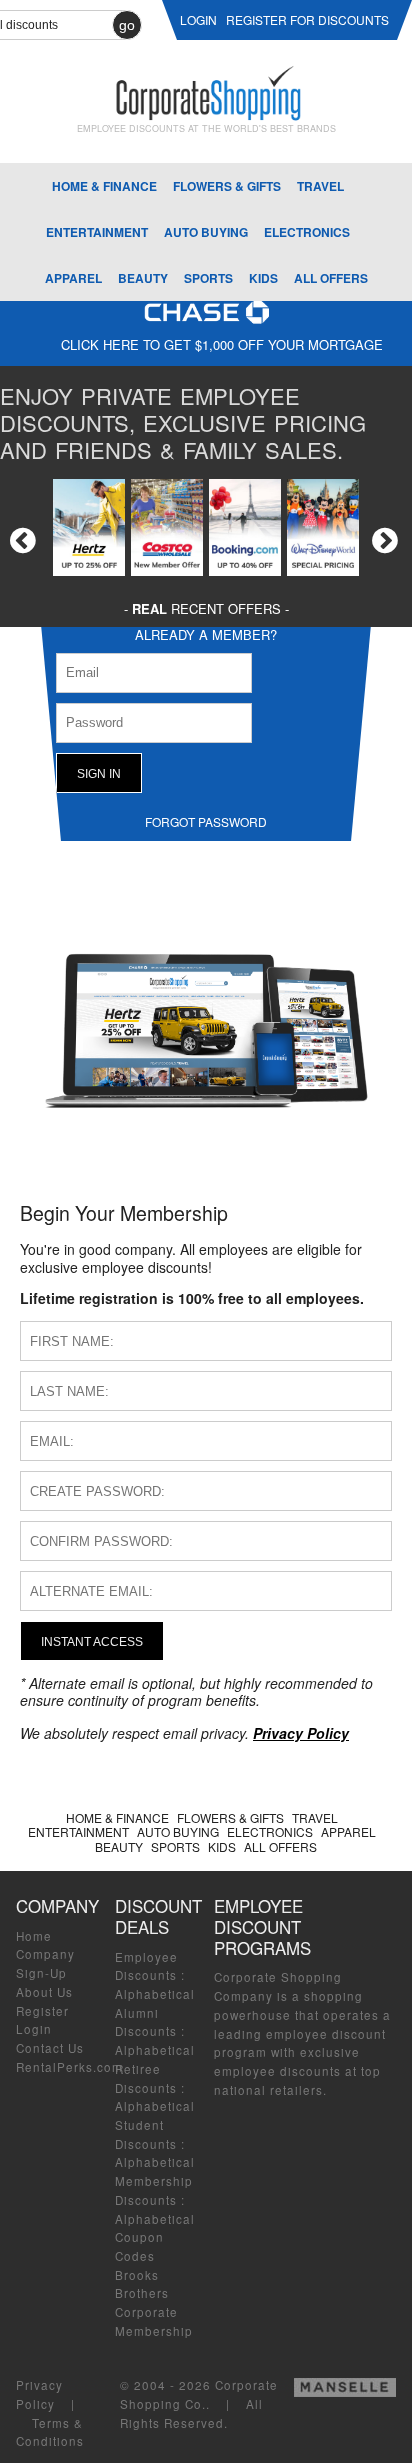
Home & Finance (104, 186)
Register (42, 2011)
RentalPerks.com (69, 2067)
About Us (44, 1992)
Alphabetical (155, 1994)
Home (34, 1936)
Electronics (307, 232)
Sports (208, 278)
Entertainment (97, 232)
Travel (320, 186)
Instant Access (92, 1641)
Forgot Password (206, 821)
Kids (263, 278)
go (127, 25)
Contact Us (50, 2048)
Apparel (73, 278)
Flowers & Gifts (227, 186)
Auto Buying (206, 232)
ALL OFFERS (331, 278)
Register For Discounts (307, 19)
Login (34, 2029)
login (198, 19)
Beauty (143, 278)
